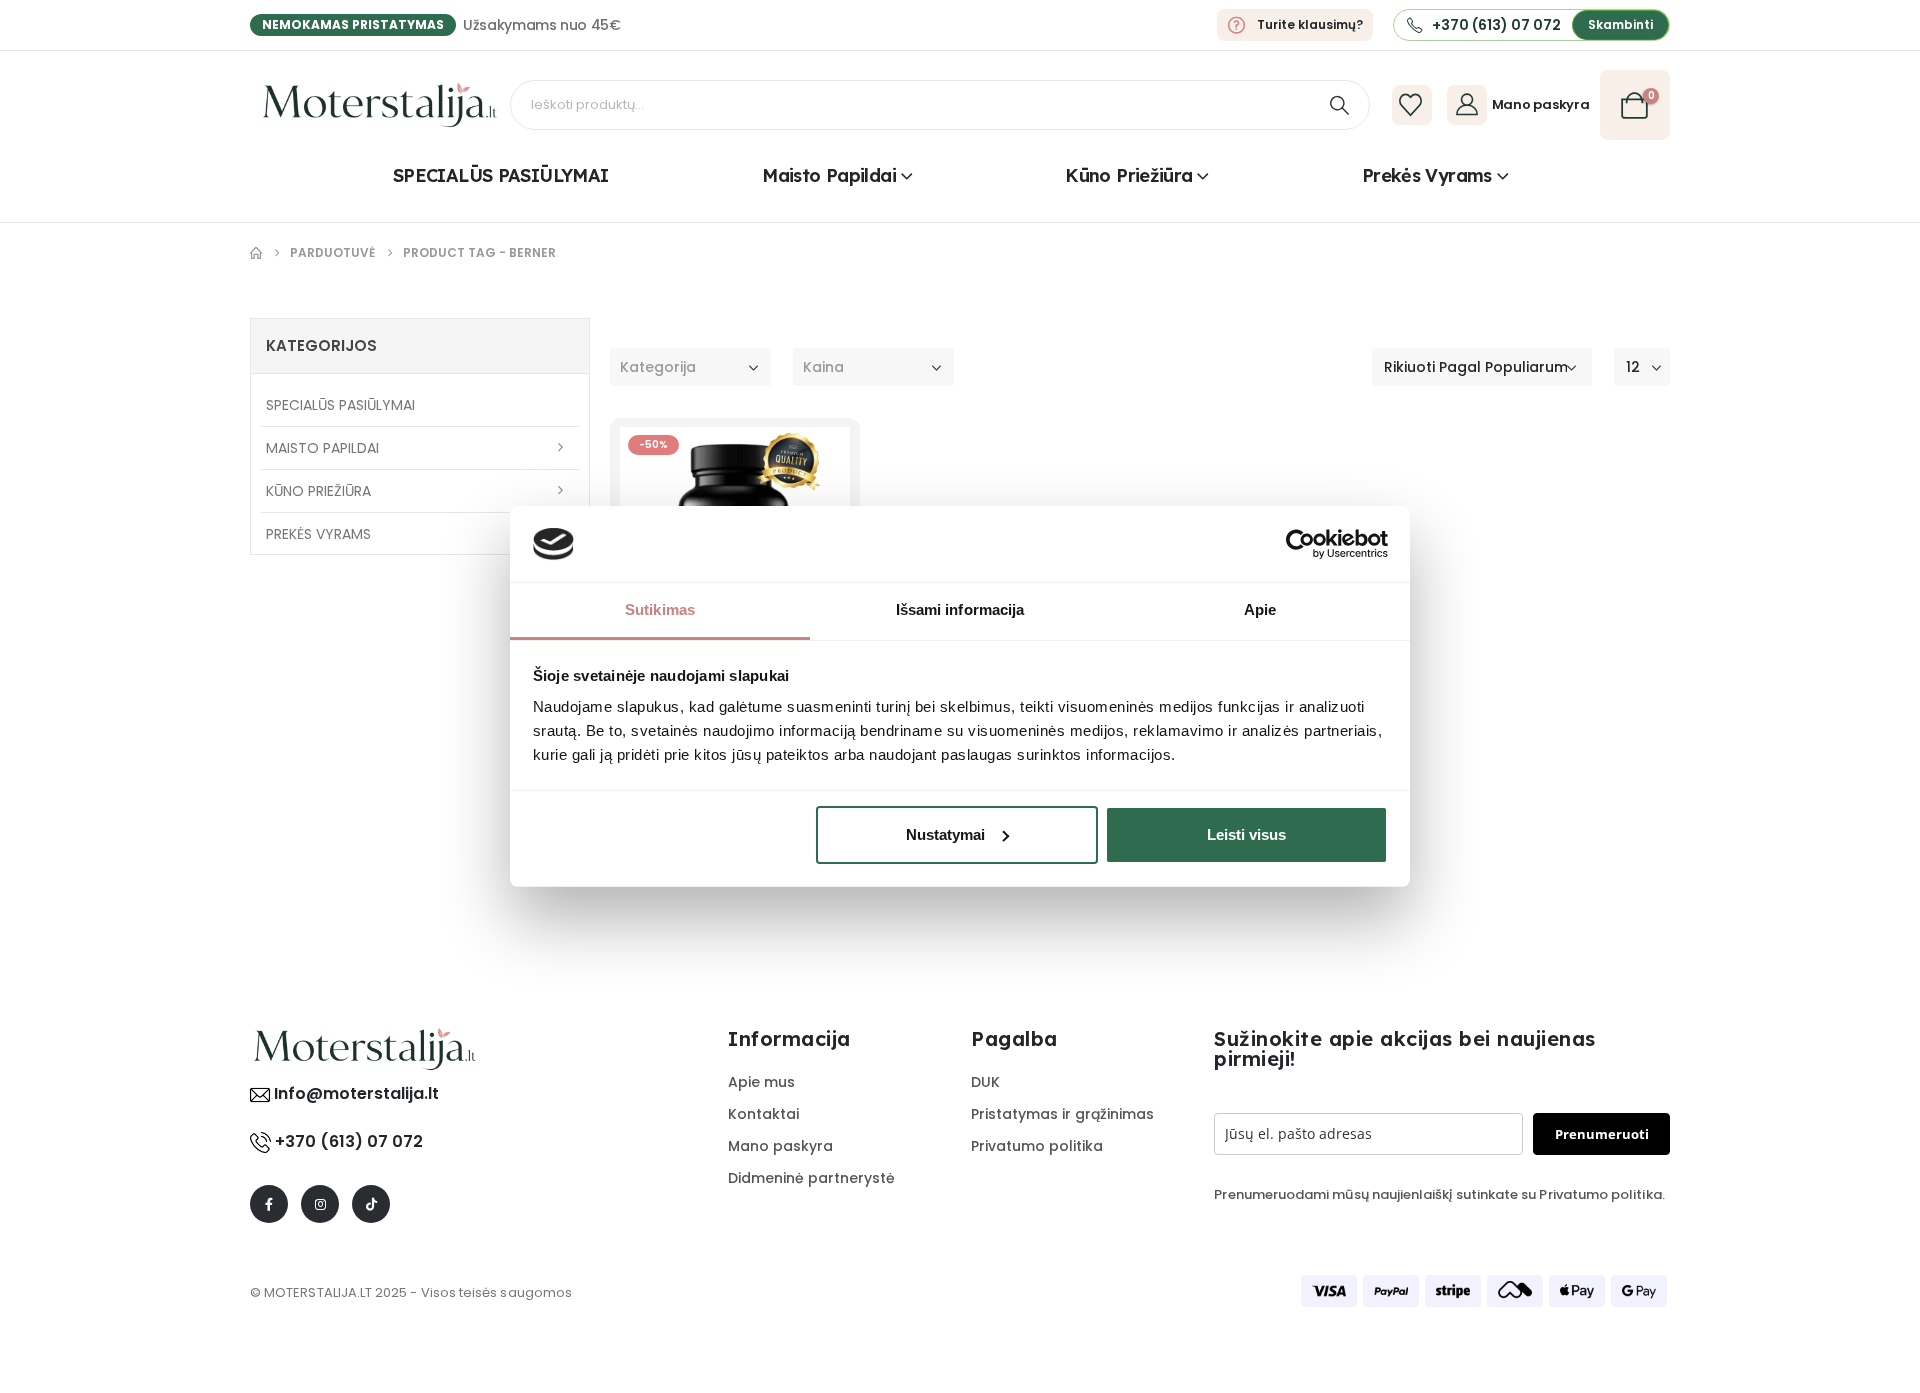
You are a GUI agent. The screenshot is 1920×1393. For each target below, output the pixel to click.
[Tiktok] (371, 1204)
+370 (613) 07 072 (349, 1141)
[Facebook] (269, 1204)
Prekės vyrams (1427, 175)
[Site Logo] (380, 105)
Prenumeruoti (1602, 1134)
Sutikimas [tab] (660, 609)
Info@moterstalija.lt (354, 1093)
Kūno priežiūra (1128, 175)
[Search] (1339, 105)
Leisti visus (1246, 834)
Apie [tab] (1260, 609)
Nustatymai (945, 834)
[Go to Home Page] (256, 253)
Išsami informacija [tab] (960, 609)
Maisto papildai (829, 175)
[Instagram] (320, 1204)
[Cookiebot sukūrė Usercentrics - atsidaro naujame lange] (1300, 544)
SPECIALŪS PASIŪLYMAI (500, 175)
